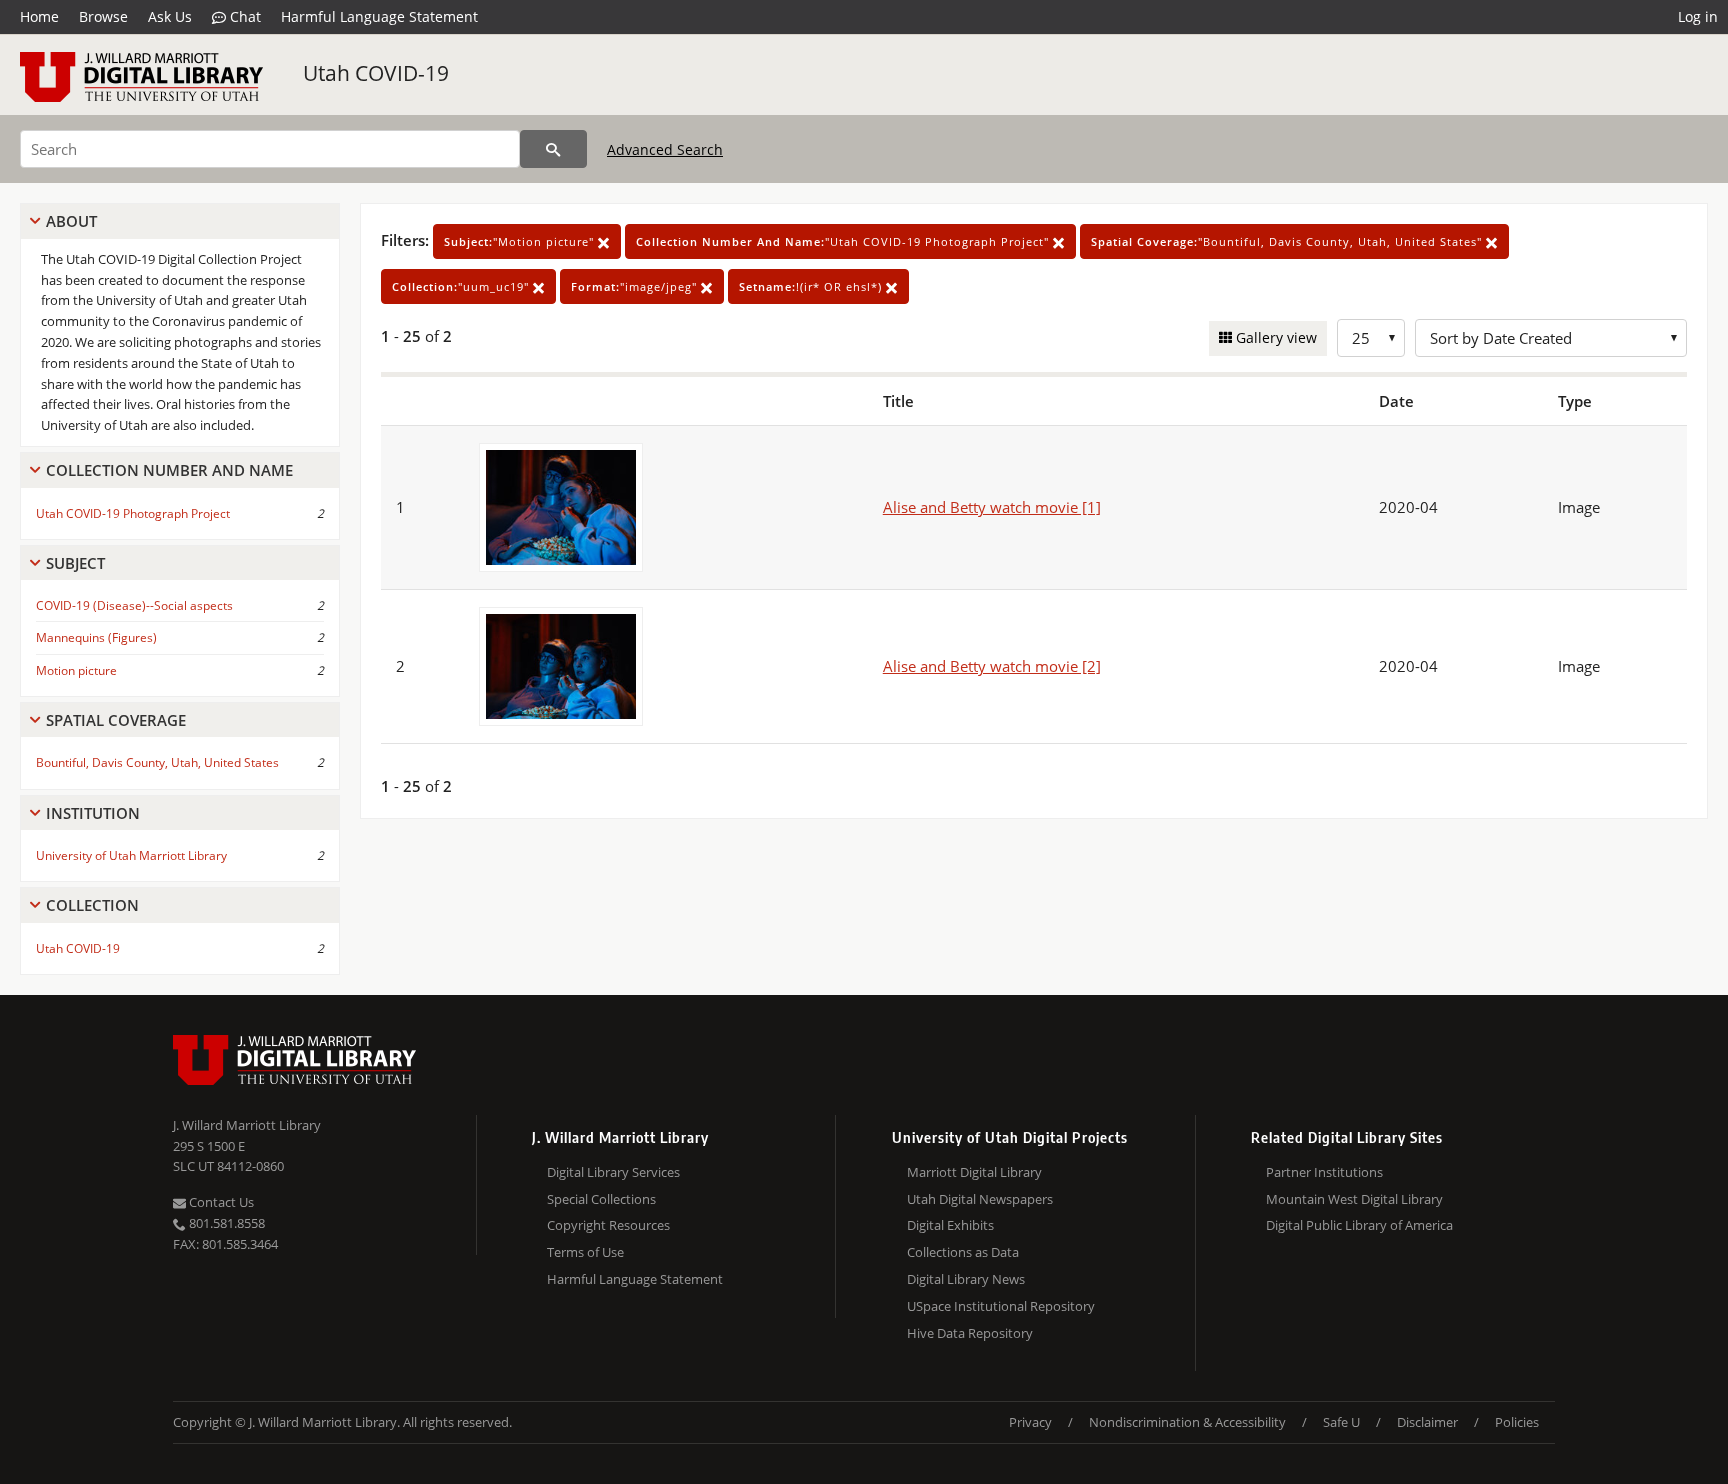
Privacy (1030, 1422)
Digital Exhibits (950, 1225)
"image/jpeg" (636, 286)
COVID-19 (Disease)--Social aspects (134, 605)
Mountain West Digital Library (1354, 1199)
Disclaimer (1427, 1422)
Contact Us (220, 1202)
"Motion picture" (521, 241)
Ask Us (170, 16)
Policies (1517, 1422)
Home (39, 16)
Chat (243, 16)
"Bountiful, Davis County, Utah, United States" (1288, 241)
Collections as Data (963, 1252)
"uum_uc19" (462, 286)
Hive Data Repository (970, 1333)
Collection (92, 905)
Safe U (1341, 1422)
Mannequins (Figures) (96, 637)
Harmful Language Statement (379, 16)
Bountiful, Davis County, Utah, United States (157, 762)
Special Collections (601, 1199)
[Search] (553, 149)
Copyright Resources (608, 1225)
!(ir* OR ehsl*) (812, 286)
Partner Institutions (1324, 1172)
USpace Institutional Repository (1001, 1306)
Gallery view (1274, 337)
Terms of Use (585, 1252)
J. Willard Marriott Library (247, 1125)
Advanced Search (665, 149)
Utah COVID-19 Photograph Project (133, 513)
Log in (1698, 16)
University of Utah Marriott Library (131, 855)
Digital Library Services (613, 1172)
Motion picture (76, 670)
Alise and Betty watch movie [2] (992, 666)
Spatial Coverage (116, 720)
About (71, 221)
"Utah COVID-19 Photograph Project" (844, 241)
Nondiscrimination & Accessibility (1187, 1422)
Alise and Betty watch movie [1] (992, 507)
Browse (103, 16)
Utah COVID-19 (376, 73)
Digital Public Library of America (1359, 1225)
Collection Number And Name (169, 470)
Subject (75, 563)
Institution (93, 813)
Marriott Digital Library (974, 1172)
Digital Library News (966, 1279)
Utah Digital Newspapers (980, 1199)
